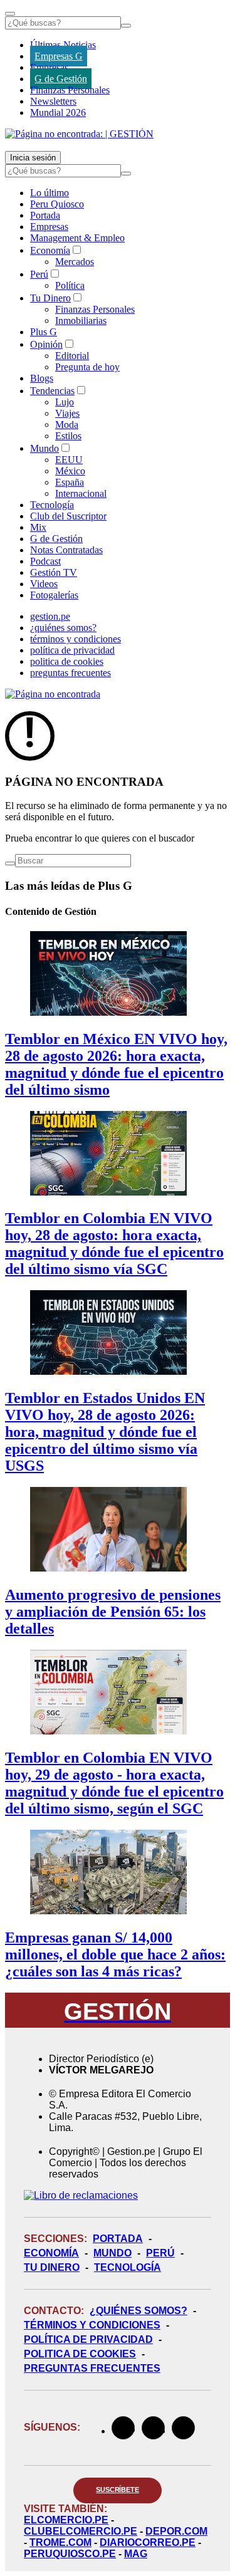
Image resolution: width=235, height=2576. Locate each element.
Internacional (81, 493)
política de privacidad (72, 650)
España (70, 482)
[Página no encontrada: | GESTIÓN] (79, 134)
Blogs (42, 378)
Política (70, 285)
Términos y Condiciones (92, 2325)
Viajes (67, 413)
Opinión (46, 344)
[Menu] (10, 14)
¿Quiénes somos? (138, 2311)
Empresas (49, 67)
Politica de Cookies (80, 2354)
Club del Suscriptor (68, 516)
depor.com (176, 2531)
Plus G (44, 332)
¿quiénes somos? (63, 628)
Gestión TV (54, 572)
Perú (39, 274)
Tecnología (52, 505)
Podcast (45, 561)
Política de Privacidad (88, 2339)
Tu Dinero (50, 298)
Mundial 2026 (58, 112)
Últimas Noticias (63, 45)
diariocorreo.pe (148, 2542)
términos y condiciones (76, 639)
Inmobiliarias (81, 321)
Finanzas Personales (70, 90)
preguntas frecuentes (70, 673)
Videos (44, 584)
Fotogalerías (54, 595)
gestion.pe (50, 616)
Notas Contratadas (66, 550)
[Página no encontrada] (53, 694)
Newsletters (53, 101)
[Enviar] (126, 26)
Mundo (44, 448)
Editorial (72, 356)
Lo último (50, 193)
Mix (38, 527)
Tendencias (52, 391)
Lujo (65, 402)
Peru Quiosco (57, 204)
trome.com (60, 2542)
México (70, 471)
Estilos (68, 436)
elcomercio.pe (66, 2520)
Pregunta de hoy (87, 367)
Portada (45, 215)
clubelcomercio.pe (81, 2531)
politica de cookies (67, 661)
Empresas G (59, 56)
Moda (67, 425)
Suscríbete (118, 2490)
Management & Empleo (77, 238)
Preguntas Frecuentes (92, 2368)
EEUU (69, 460)
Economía (50, 250)
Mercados (75, 262)
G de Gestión (61, 79)
